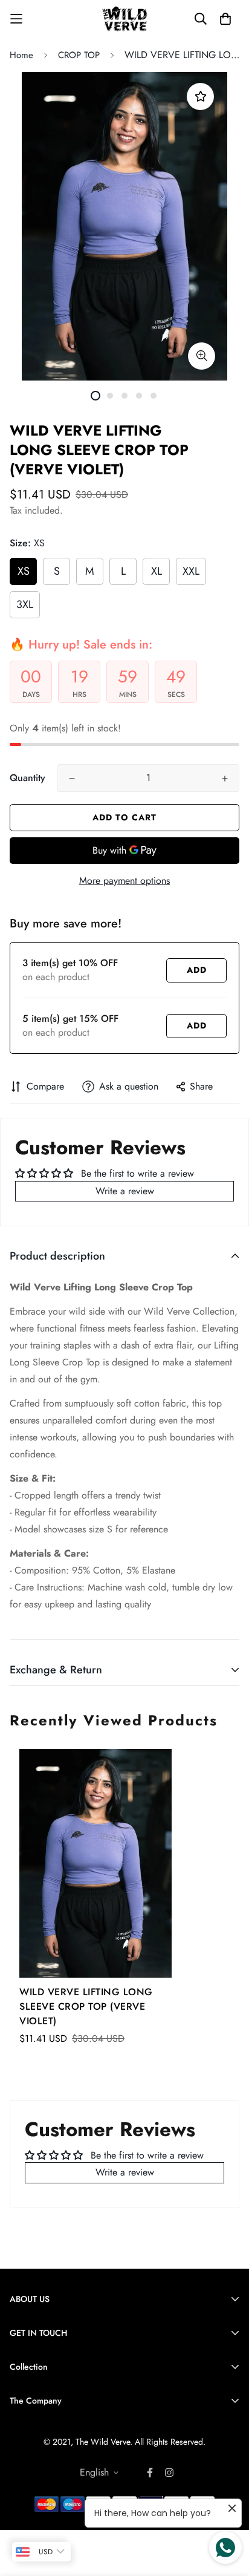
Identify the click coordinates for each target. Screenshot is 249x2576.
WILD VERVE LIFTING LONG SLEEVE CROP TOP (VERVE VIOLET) (86, 2006)
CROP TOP (79, 55)
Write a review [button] (125, 1191)
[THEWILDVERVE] (125, 19)
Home (21, 55)
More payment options (124, 881)
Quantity (27, 778)
